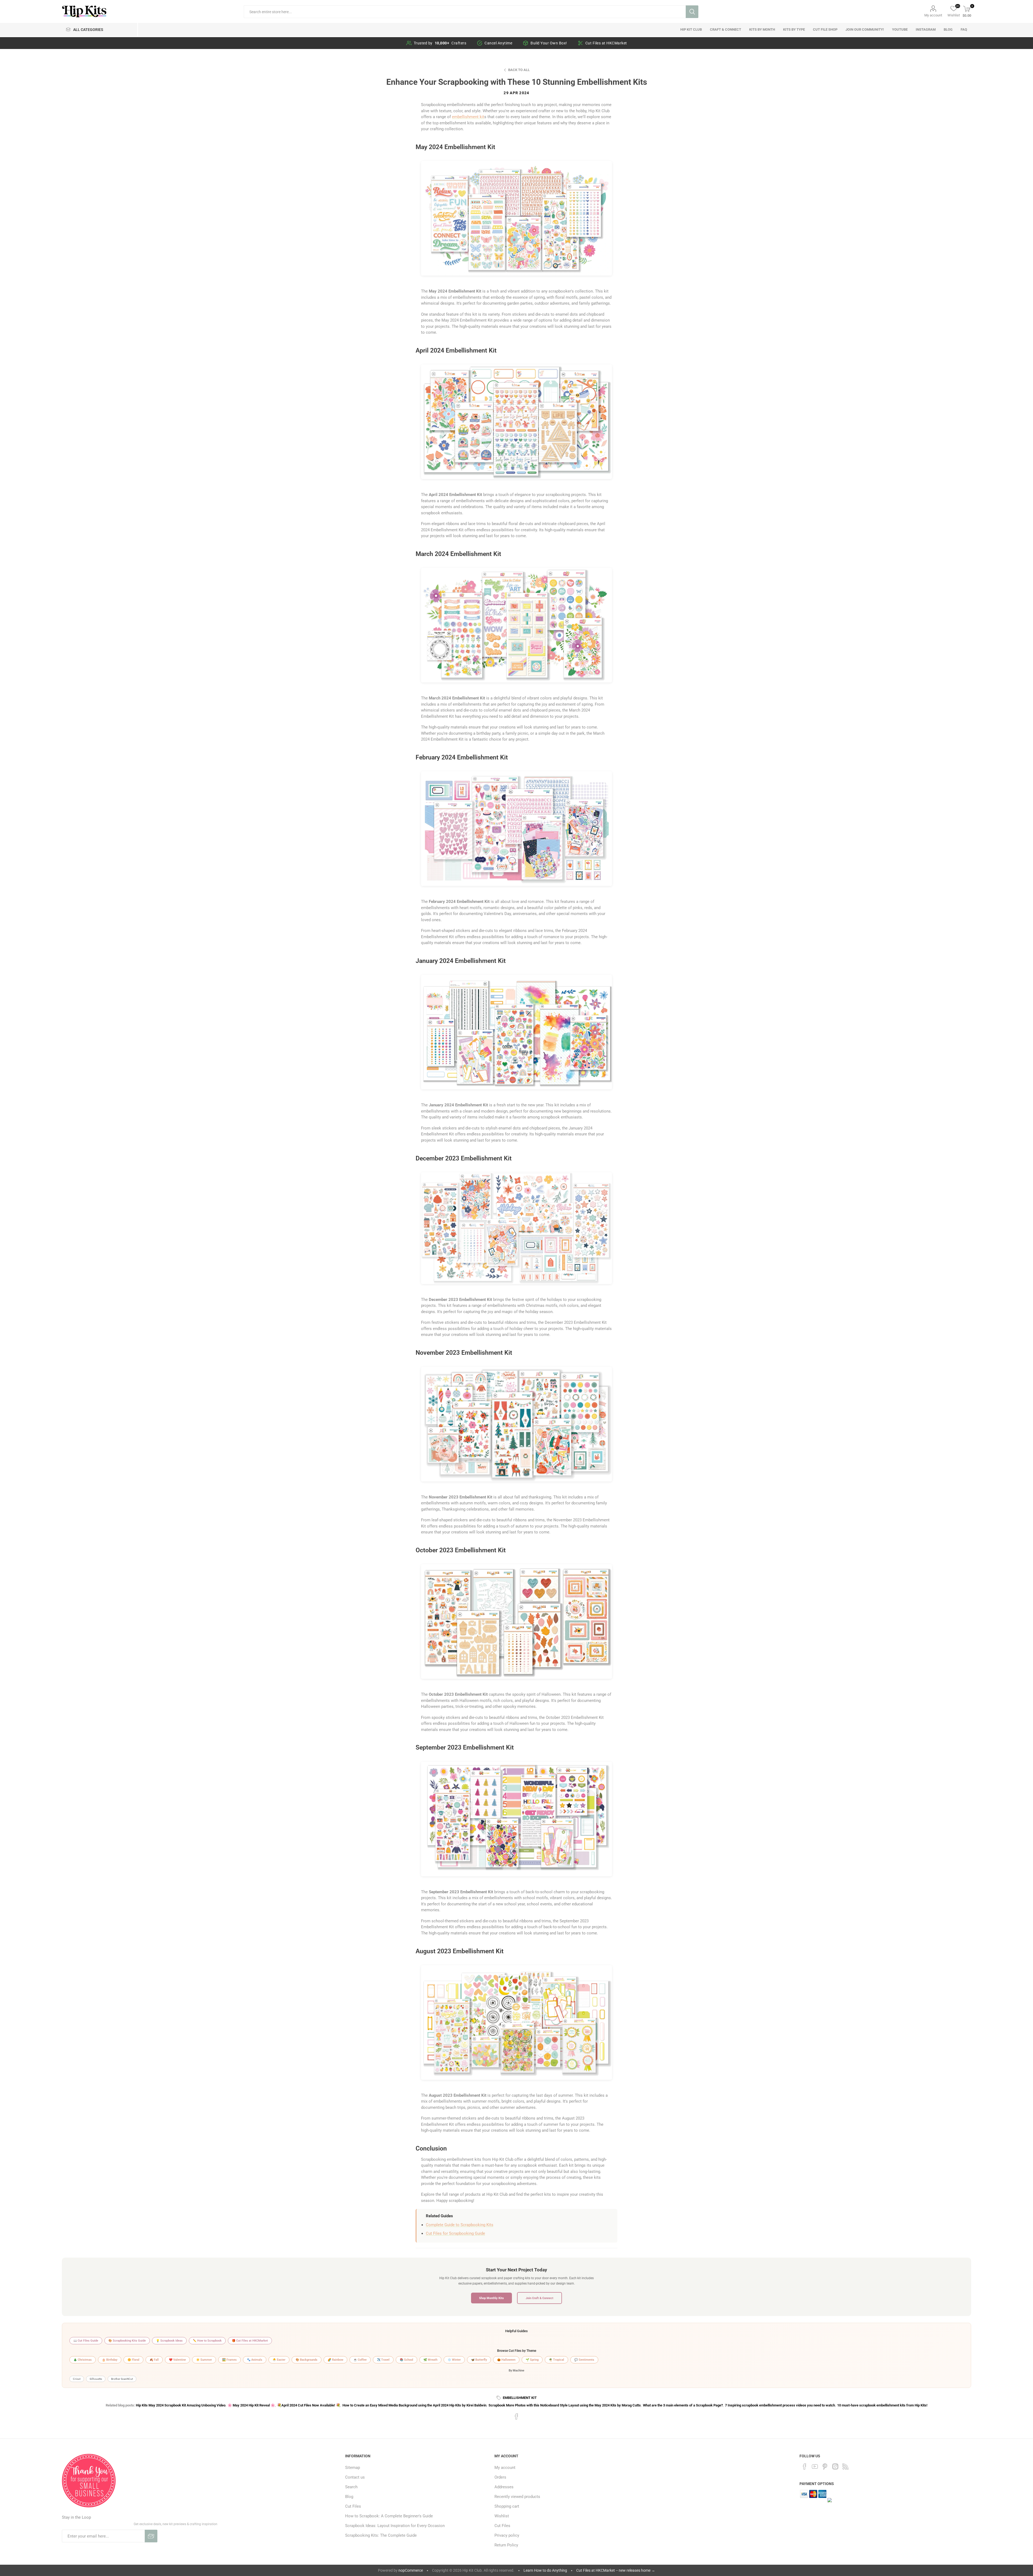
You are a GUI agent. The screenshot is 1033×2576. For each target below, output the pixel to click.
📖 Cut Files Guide (86, 2341)
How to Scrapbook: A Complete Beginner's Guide (389, 2516)
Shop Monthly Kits (491, 2298)
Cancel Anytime (498, 43)
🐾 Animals (255, 2360)
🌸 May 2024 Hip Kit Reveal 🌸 (251, 2405)
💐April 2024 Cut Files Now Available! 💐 (309, 2405)
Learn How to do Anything (545, 2570)
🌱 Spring (532, 2360)
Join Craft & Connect (540, 2298)
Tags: (500, 2398)
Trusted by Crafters (440, 43)
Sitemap (353, 2468)
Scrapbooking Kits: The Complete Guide (381, 2535)
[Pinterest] (825, 2466)
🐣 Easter (279, 2360)
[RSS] (845, 2466)
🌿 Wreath (430, 2360)
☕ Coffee (360, 2360)
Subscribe (151, 2536)
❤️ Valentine (177, 2360)
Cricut (77, 2379)
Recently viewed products (517, 2497)
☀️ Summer (204, 2360)
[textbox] (465, 12)
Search (692, 12)
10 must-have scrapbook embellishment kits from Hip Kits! (882, 2405)
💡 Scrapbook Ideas (169, 2341)
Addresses (504, 2487)
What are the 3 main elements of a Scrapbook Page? (683, 2405)
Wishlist (502, 2516)
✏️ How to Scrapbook (207, 2341)
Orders (500, 2477)
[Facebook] (805, 2466)
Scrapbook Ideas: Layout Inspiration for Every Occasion (395, 2526)
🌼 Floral (133, 2360)
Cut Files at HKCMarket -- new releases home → (616, 2570)
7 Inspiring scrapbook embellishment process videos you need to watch (780, 2405)
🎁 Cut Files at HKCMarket (250, 2341)
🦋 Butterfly (479, 2360)
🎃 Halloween (506, 2360)
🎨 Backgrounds (307, 2360)
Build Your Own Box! (549, 43)
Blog (349, 2497)
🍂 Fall (154, 2360)
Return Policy (506, 2545)
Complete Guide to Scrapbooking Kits (460, 2225)
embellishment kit (468, 117)
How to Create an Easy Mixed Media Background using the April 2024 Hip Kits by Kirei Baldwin (414, 2405)
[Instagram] (835, 2466)
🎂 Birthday (110, 2360)
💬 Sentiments (584, 2360)
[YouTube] (815, 2466)
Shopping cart (507, 2506)
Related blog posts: (120, 2405)
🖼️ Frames (229, 2360)
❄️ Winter (454, 2360)
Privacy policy (507, 2535)
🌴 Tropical (556, 2360)
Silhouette (96, 2379)
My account (933, 15)
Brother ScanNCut (122, 2379)
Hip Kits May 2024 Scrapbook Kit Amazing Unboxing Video (181, 2405)
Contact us (355, 2477)
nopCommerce (411, 2570)
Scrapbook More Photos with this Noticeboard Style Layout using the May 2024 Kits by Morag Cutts (565, 2405)
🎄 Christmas (83, 2360)
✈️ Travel (383, 2360)
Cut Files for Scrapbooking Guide (455, 2233)
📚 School (406, 2360)
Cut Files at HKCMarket (606, 43)
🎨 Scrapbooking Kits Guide (127, 2341)
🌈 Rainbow (335, 2360)
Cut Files (353, 2506)
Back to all (519, 70)
